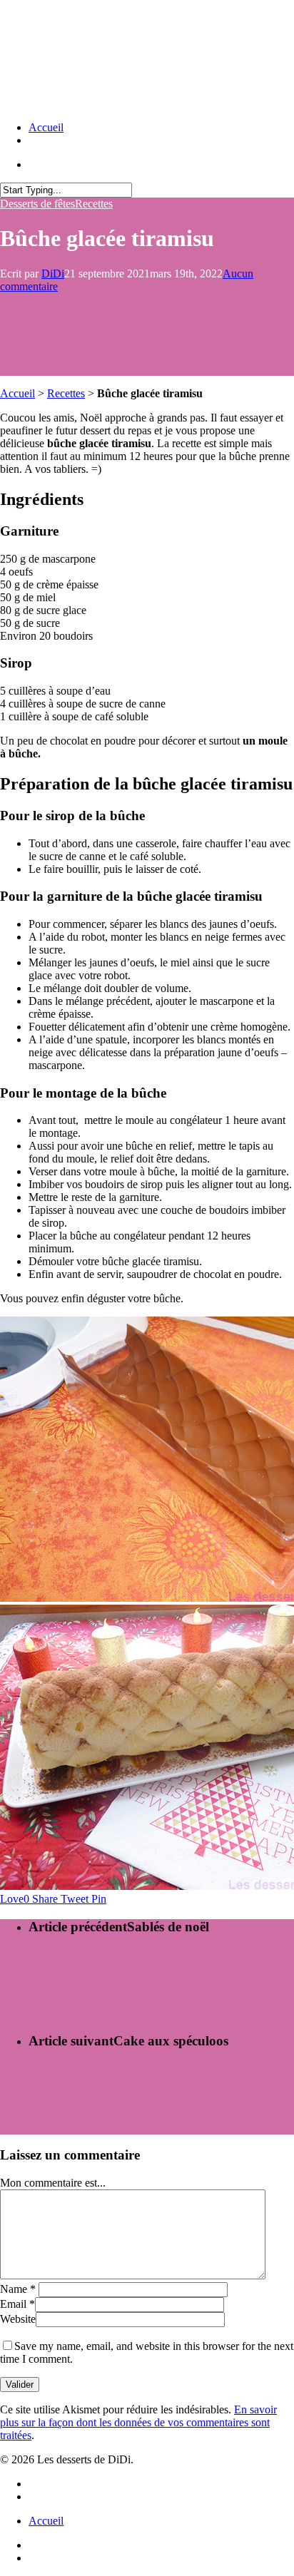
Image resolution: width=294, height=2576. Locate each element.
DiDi (53, 274)
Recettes (94, 204)
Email (17, 2304)
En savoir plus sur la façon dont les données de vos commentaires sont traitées (138, 2422)
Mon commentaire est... (53, 2183)
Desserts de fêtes (37, 204)
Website (18, 2319)
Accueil (46, 127)
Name (18, 2289)
